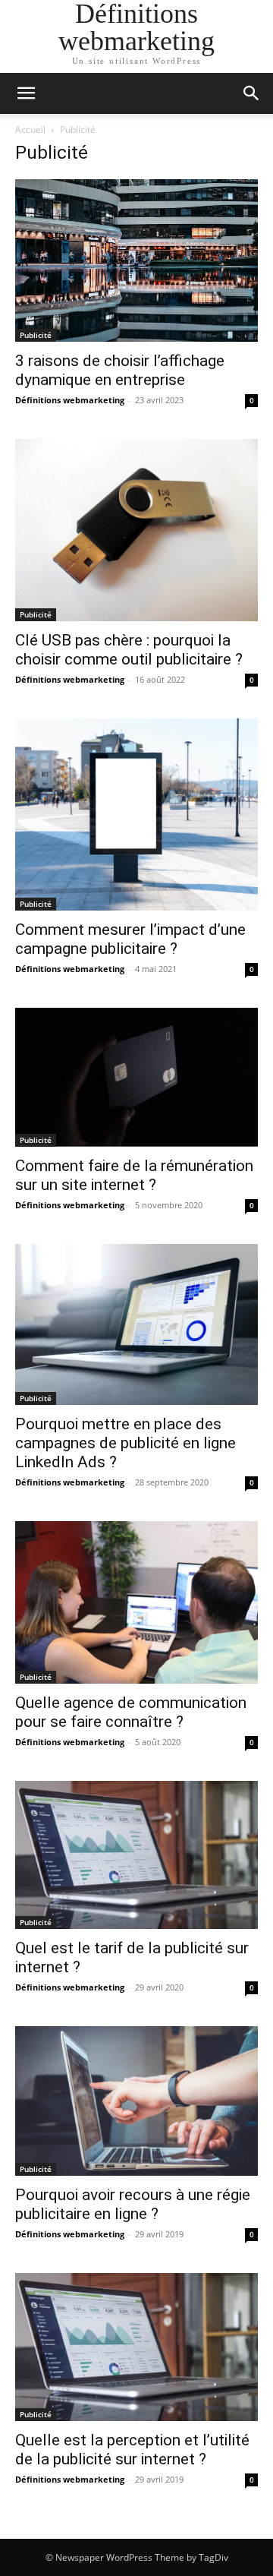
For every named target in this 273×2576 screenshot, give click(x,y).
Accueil (30, 129)
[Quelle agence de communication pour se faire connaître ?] (136, 1602)
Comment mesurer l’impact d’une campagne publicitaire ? (130, 939)
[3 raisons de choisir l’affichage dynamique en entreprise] (136, 260)
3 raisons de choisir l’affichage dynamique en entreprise (120, 370)
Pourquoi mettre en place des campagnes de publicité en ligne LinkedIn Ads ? (126, 1443)
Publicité (36, 335)
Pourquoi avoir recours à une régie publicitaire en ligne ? (133, 2204)
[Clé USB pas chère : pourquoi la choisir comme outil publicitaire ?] (136, 530)
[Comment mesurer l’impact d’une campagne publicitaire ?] (136, 814)
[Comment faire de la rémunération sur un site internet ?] (136, 1077)
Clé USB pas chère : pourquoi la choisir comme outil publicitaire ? (129, 650)
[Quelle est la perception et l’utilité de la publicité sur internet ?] (136, 2347)
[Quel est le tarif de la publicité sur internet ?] (136, 1855)
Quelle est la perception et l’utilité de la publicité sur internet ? (132, 2450)
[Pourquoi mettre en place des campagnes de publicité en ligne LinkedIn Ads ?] (136, 1324)
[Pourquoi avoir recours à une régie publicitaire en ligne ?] (136, 2101)
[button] (26, 93)
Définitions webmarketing (70, 400)
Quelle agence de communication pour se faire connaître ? (131, 1712)
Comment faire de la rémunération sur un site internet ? (134, 1175)
